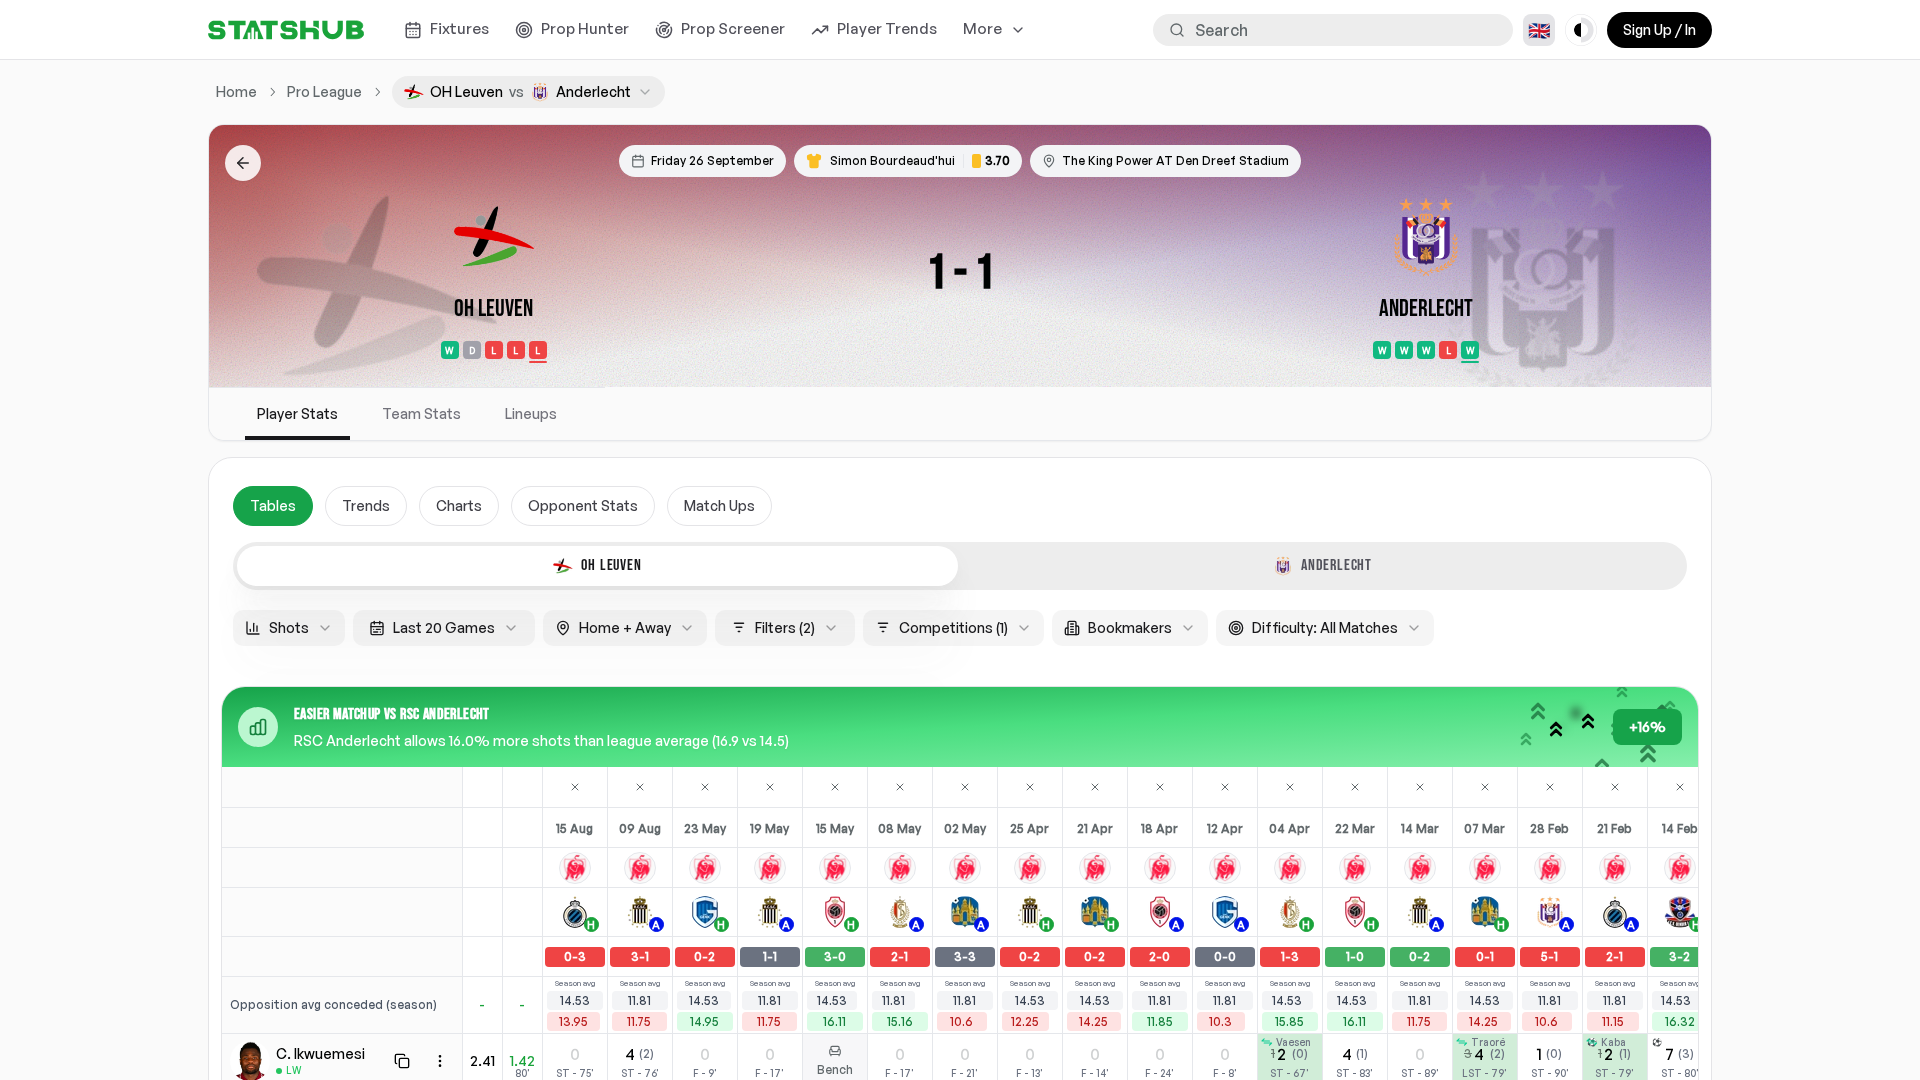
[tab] (597, 566)
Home (236, 91)
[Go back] (243, 163)
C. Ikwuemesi (320, 1053)
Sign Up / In (1659, 29)
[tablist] (960, 566)
